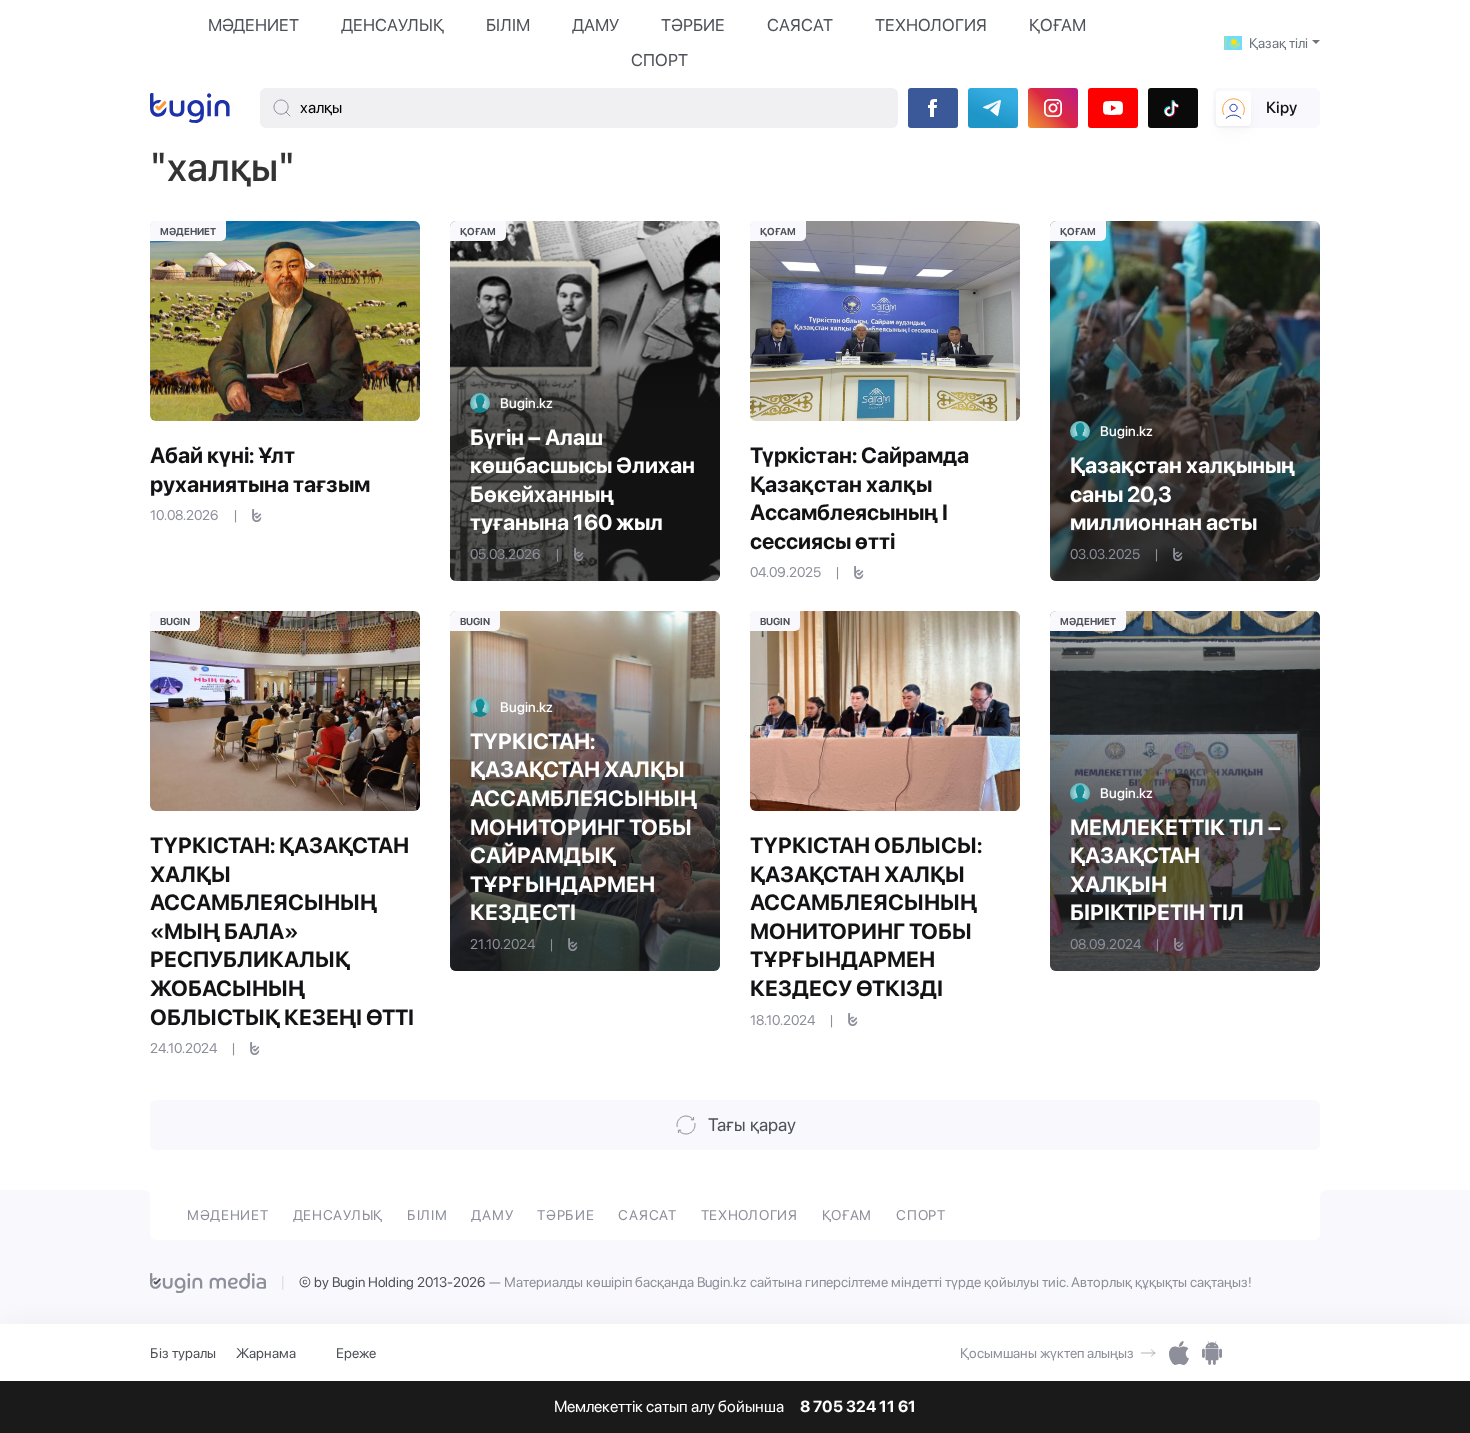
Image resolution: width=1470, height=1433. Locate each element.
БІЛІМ (508, 25)
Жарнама (266, 1353)
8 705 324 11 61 (858, 1407)
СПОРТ (659, 60)
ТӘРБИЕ (693, 25)
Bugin (175, 621)
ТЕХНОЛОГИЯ (931, 25)
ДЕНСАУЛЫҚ (392, 25)
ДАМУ (595, 25)
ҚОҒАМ (1057, 25)
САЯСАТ (800, 25)
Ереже (356, 1353)
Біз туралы (183, 1353)
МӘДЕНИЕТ (253, 25)
